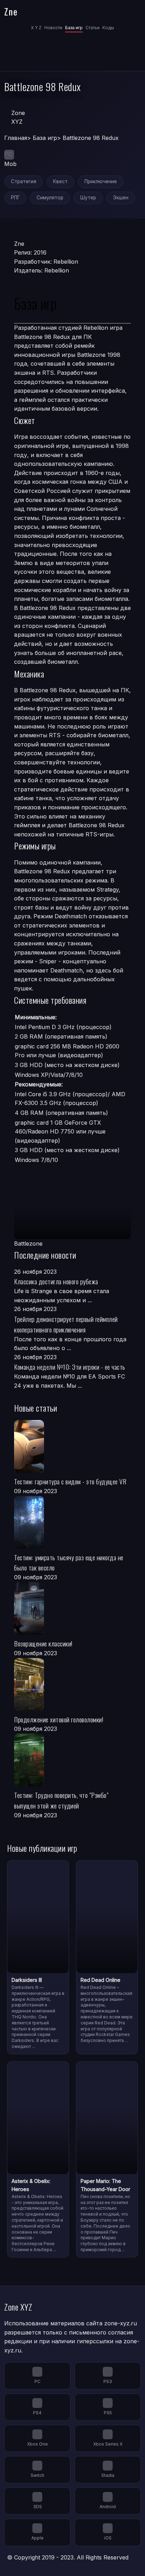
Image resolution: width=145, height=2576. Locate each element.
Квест (60, 181)
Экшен (121, 198)
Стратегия (24, 181)
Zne (11, 11)
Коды (108, 28)
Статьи (93, 28)
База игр (74, 28)
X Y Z (36, 28)
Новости (53, 28)
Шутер (88, 198)
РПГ (15, 198)
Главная (16, 138)
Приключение (101, 181)
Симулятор (50, 198)
